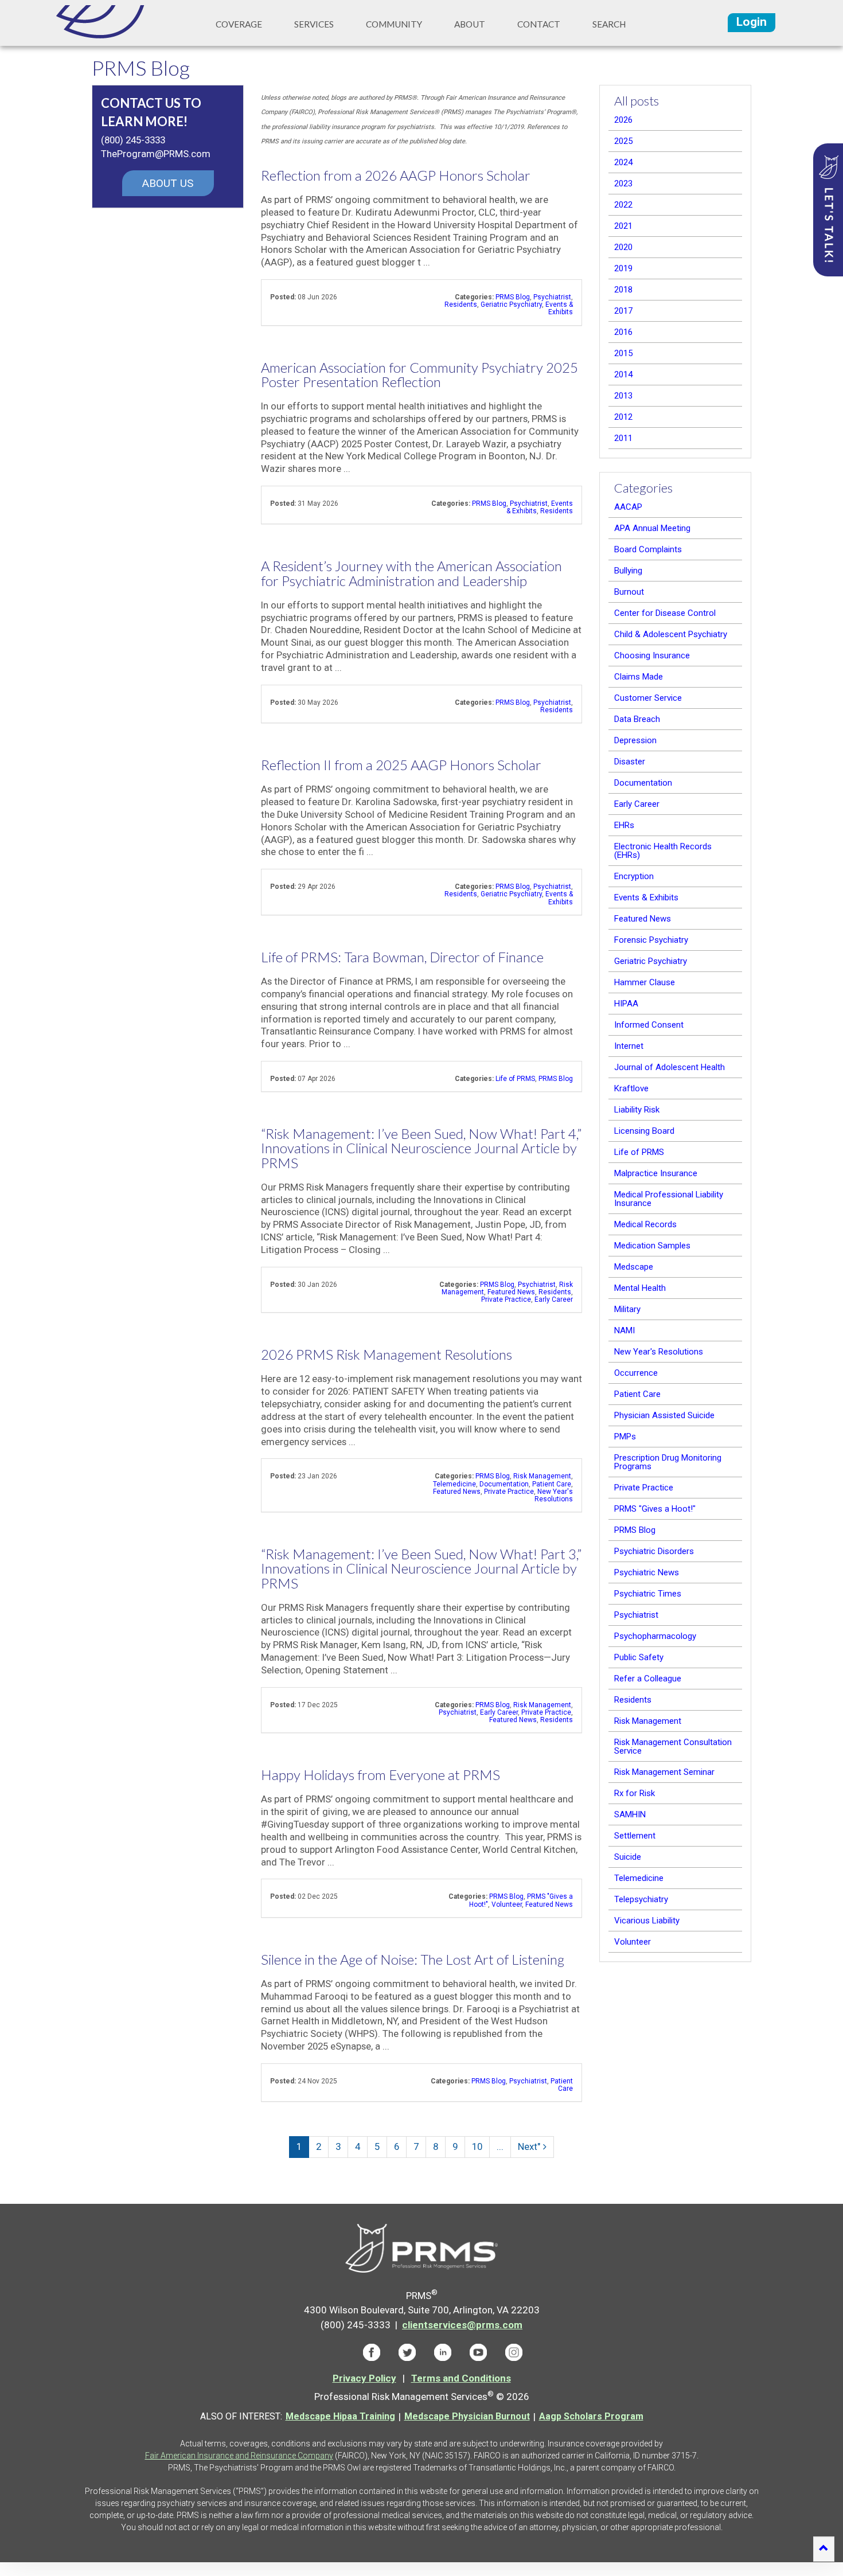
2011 (623, 438)
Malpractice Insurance (656, 1173)
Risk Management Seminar (664, 1772)
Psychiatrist (552, 297)
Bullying (628, 571)
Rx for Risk (635, 1793)
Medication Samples (652, 1246)
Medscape (634, 1267)
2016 (623, 332)
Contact (539, 24)
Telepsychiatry (641, 1899)
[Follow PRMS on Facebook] (372, 2352)
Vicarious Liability (647, 1921)
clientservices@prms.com (462, 2325)
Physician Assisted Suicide (664, 1415)
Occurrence (636, 1373)
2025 (623, 141)
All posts (637, 101)
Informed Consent (649, 1025)
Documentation (504, 1484)
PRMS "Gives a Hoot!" (655, 1509)
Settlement (635, 1836)
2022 (623, 205)
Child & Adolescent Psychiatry (671, 634)
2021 (623, 226)
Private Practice (506, 1299)
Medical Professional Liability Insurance (669, 1199)
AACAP (628, 507)
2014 (623, 374)
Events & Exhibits (559, 308)
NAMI (625, 1330)
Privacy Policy (364, 2378)
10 (477, 2146)
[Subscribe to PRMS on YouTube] (478, 2352)
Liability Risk (637, 1110)
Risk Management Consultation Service (673, 1746)
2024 (623, 162)
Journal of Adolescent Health (670, 1067)
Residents (461, 305)
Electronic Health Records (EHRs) (663, 851)
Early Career (554, 1299)
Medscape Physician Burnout (467, 2416)
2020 (623, 247)
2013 (623, 396)
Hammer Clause (645, 982)
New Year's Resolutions (554, 1495)
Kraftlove (631, 1088)
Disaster (630, 762)
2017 (623, 311)
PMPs (625, 1437)
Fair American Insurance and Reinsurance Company (239, 2456)
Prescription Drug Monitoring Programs (668, 1462)
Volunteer (507, 1904)
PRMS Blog (513, 297)
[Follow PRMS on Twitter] (407, 2352)
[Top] (824, 2549)
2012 (623, 417)
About (470, 24)
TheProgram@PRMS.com (156, 154)
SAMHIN (630, 1814)
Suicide (628, 1857)
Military (627, 1309)
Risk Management (542, 1476)
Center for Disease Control (665, 613)
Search (609, 24)
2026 (623, 120)
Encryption (634, 876)
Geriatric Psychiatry (511, 305)
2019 (623, 268)
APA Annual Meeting (652, 528)
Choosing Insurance (652, 655)
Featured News (511, 1292)
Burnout (629, 592)
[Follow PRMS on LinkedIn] (443, 2352)
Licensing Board (644, 1131)
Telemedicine (454, 1484)
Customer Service (648, 698)
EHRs (624, 825)
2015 (623, 353)
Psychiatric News (647, 1572)
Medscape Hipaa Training (340, 2416)
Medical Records (645, 1224)
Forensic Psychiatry (651, 940)
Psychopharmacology (655, 1636)
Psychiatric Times (648, 1594)
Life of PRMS (515, 1079)
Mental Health (640, 1288)
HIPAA (626, 1004)
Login (752, 22)
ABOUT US (168, 183)
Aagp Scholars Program (591, 2416)
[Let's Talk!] (828, 210)
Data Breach (637, 719)
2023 (623, 184)
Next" (529, 2146)
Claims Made (639, 677)
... (500, 2146)
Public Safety (639, 1657)
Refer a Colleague (648, 1679)
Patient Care (552, 1484)
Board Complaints (648, 549)
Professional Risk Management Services (108, 22)
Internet (629, 1046)
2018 (623, 290)
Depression (635, 740)
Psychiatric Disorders (654, 1551)
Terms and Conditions (461, 2378)
